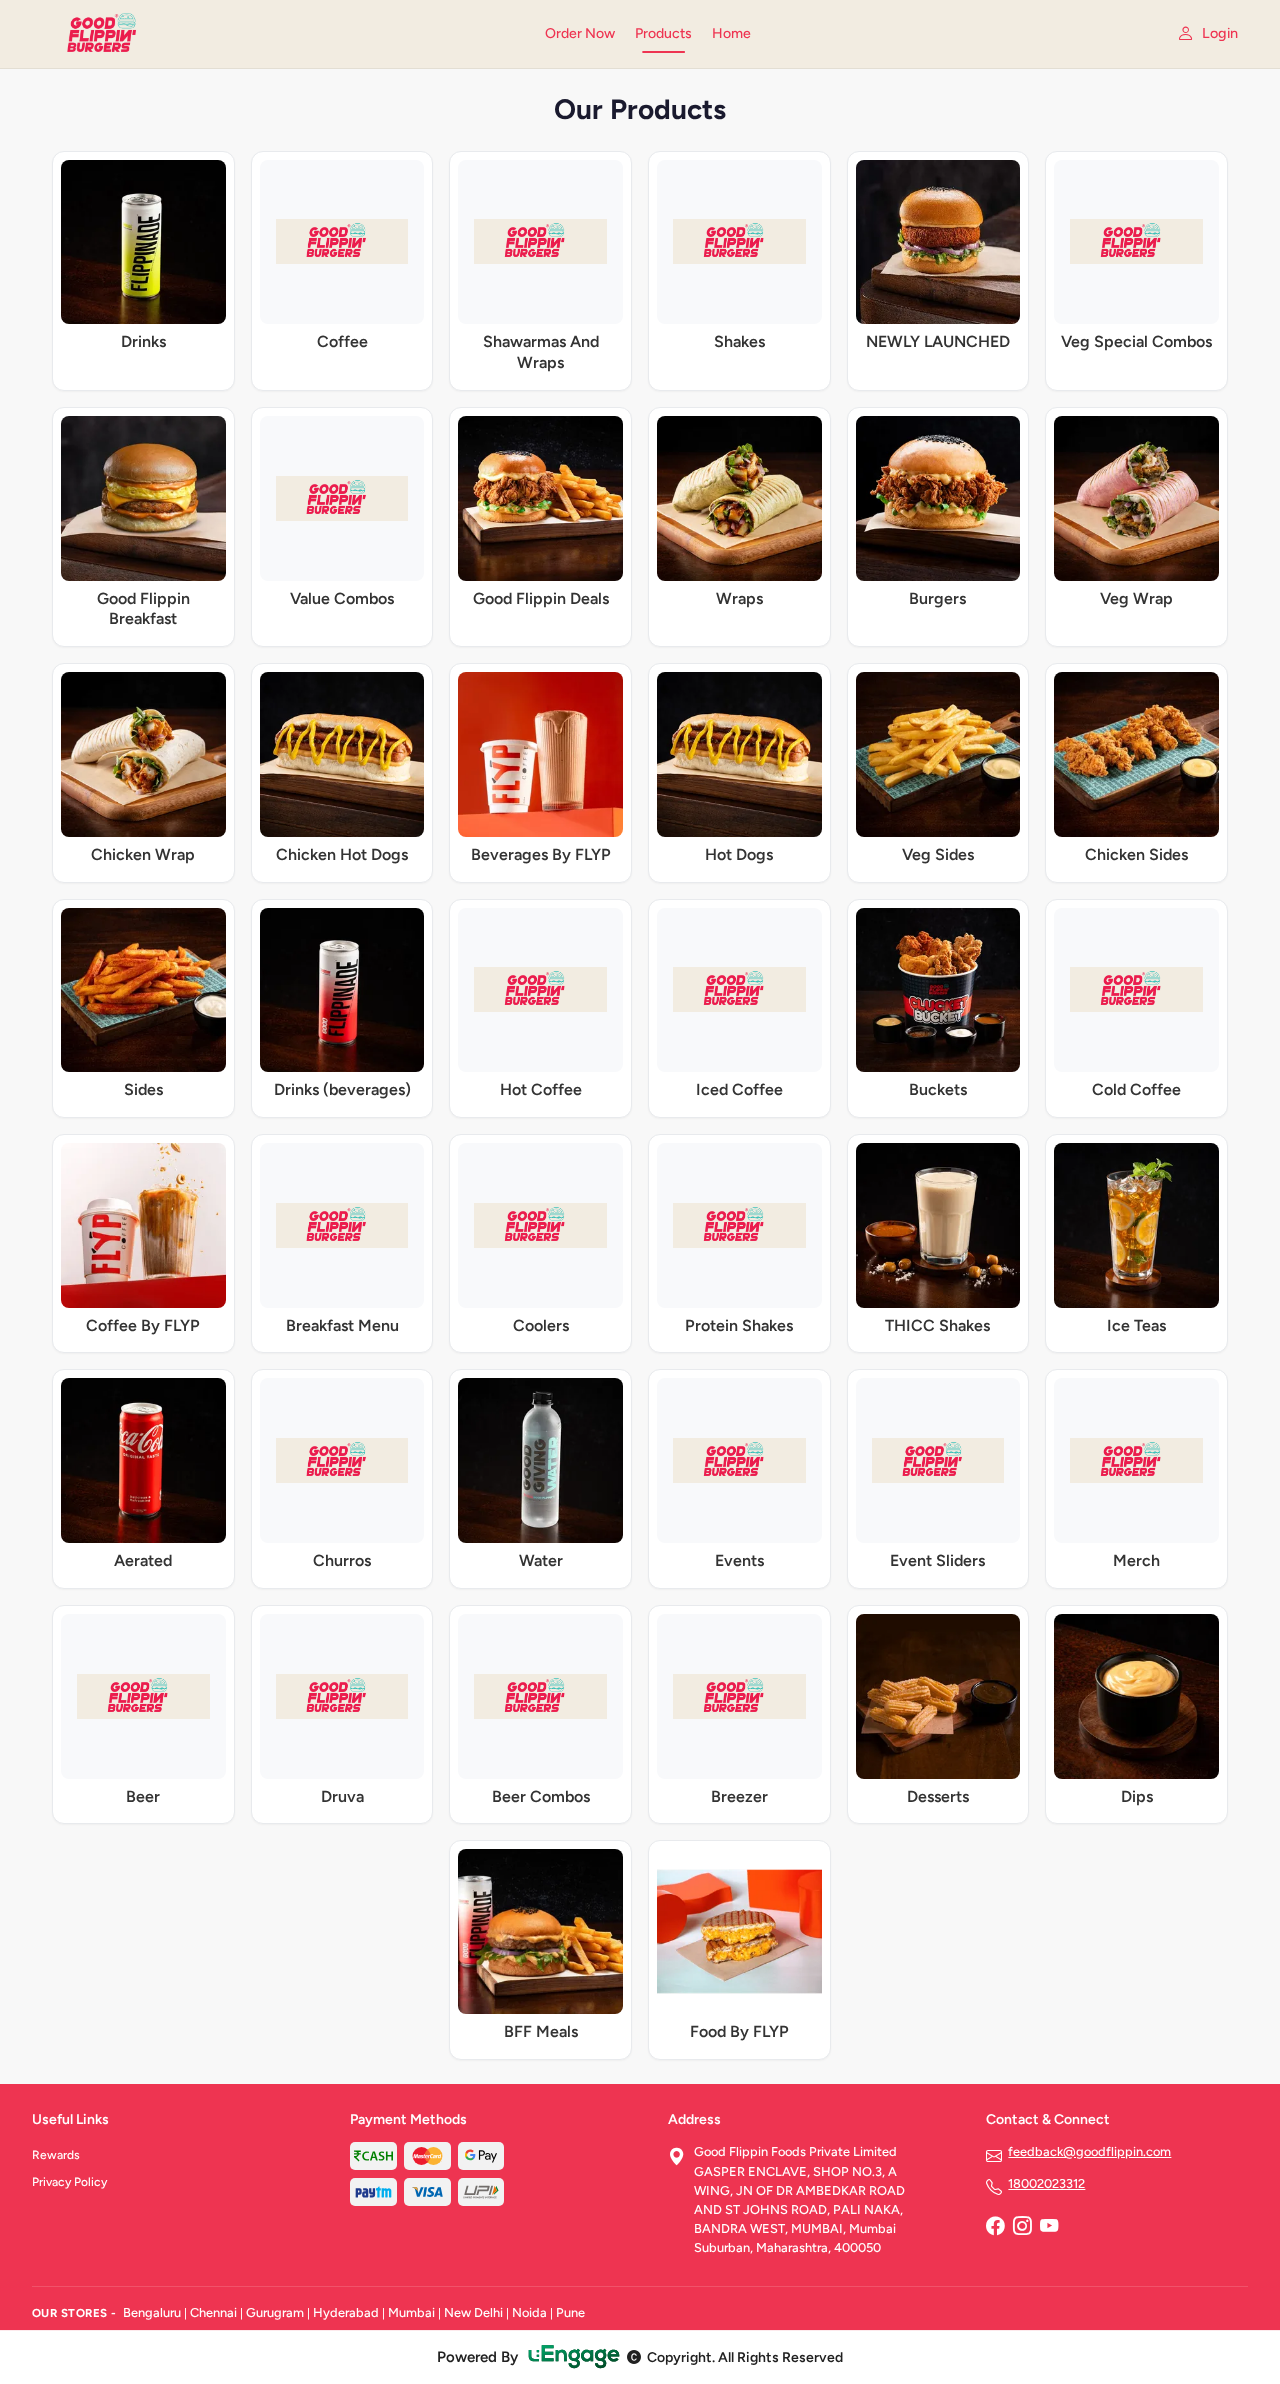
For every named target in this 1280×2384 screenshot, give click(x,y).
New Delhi (473, 2312)
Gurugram (275, 2312)
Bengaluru (152, 2312)
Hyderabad (346, 2312)
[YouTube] (1049, 2228)
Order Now (580, 33)
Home (731, 33)
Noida (529, 2312)
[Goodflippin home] (276, 34)
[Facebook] (995, 2228)
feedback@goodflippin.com (1089, 2151)
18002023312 (1046, 2183)
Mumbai (411, 2312)
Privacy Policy (69, 2182)
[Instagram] (1022, 2228)
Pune (570, 2312)
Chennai (213, 2312)
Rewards (56, 2155)
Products (663, 33)
